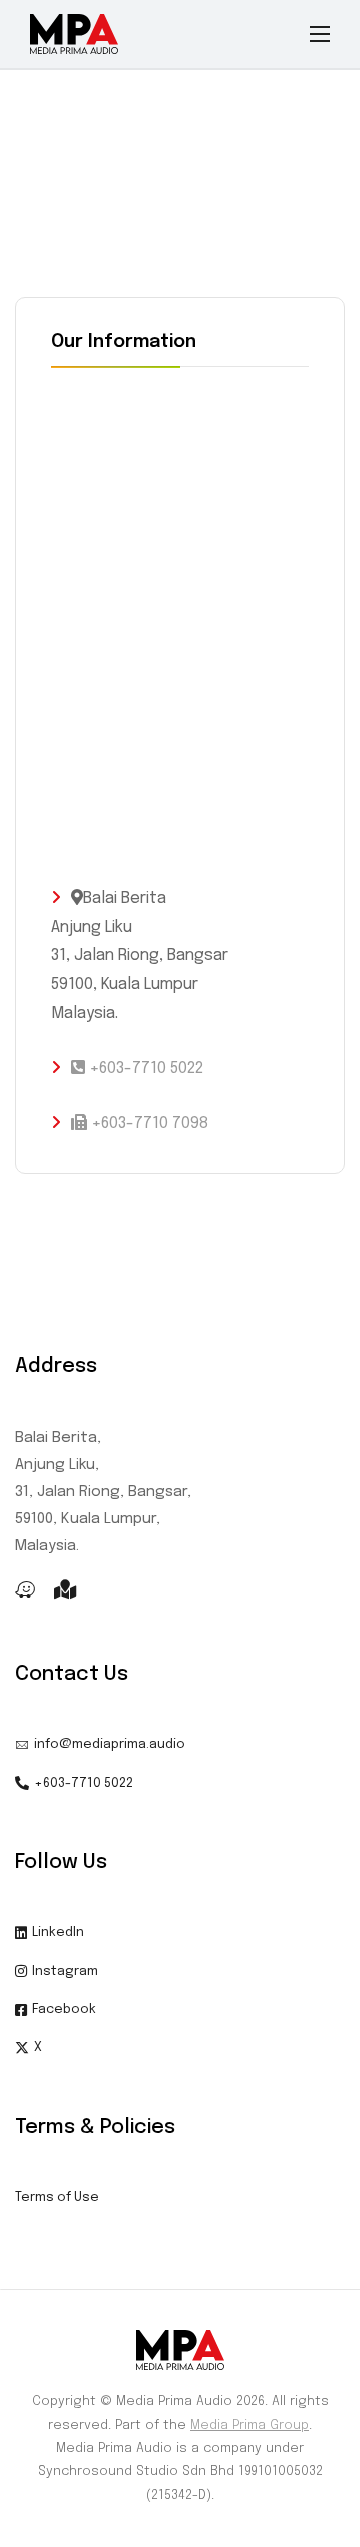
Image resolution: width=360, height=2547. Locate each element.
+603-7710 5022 (144, 1068)
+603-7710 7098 (147, 1123)
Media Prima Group (249, 2425)
